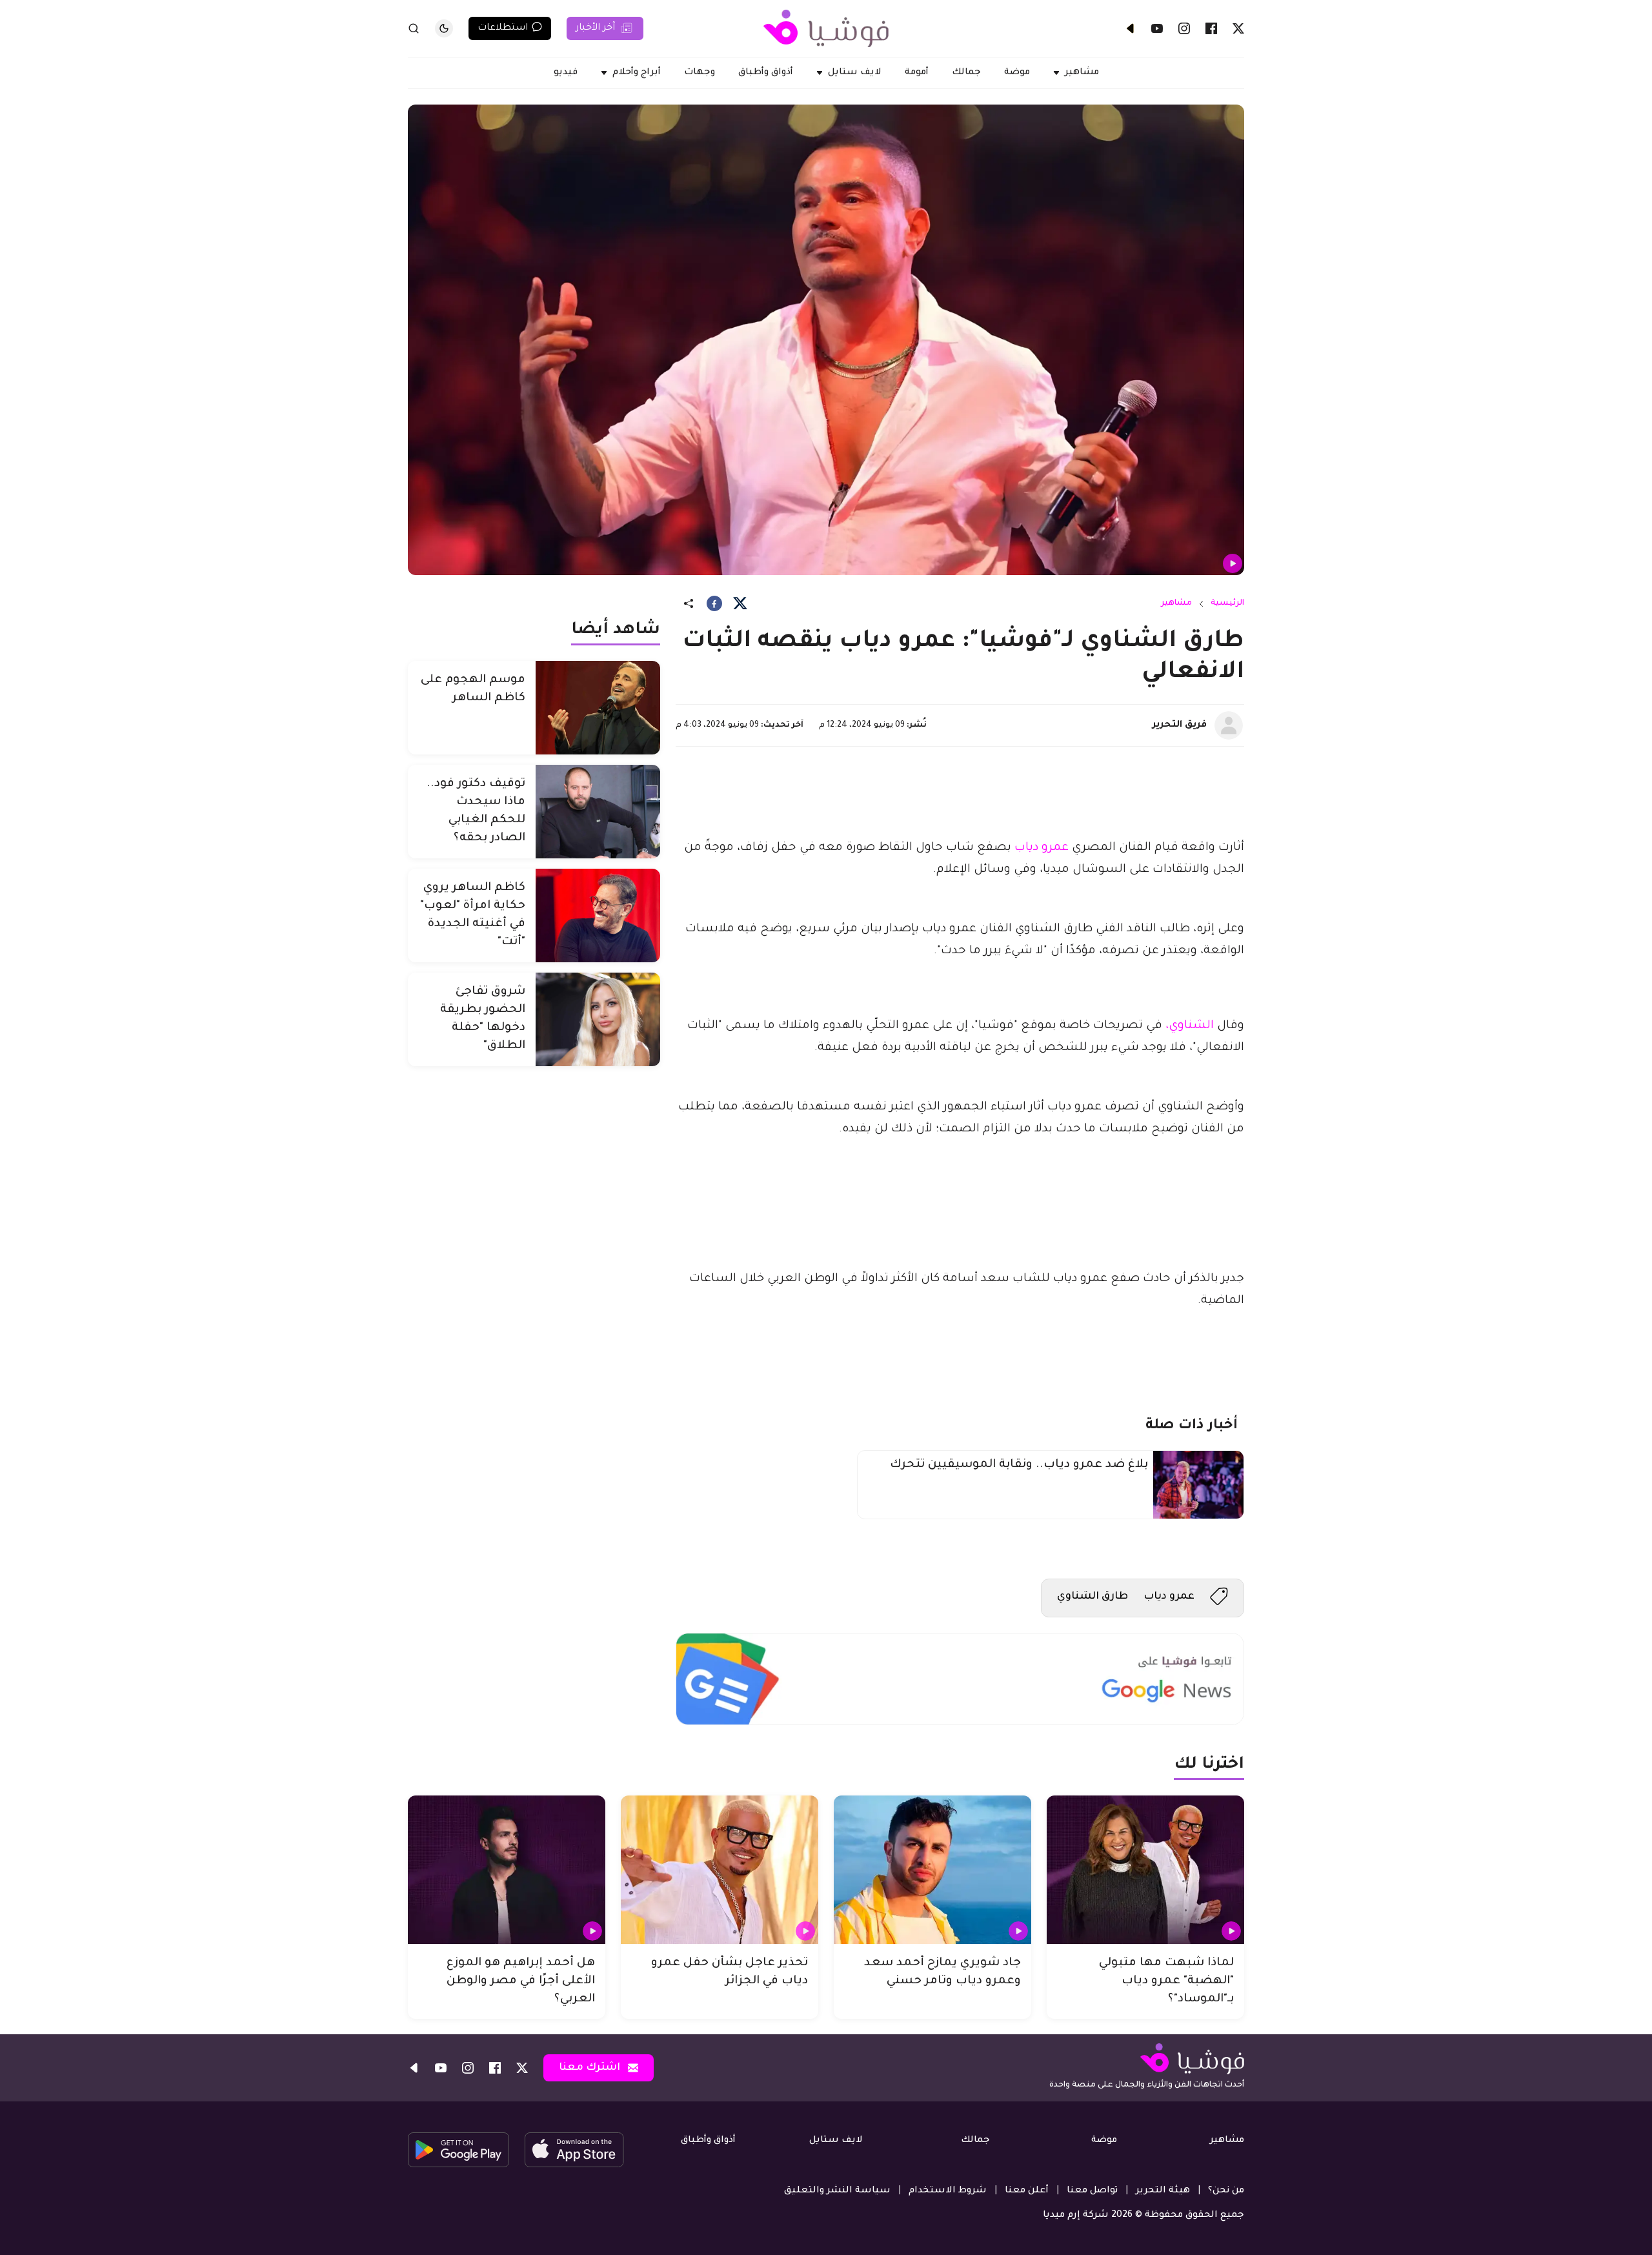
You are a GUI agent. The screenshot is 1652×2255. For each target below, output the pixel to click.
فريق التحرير (1180, 725)
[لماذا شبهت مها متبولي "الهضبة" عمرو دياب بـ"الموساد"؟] (1145, 1870)
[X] (1238, 28)
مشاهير (1176, 603)
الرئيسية (1227, 603)
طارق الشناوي (1093, 1597)
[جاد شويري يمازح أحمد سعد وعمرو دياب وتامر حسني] (932, 1870)
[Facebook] (1211, 28)
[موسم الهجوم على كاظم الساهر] (598, 708)
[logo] (826, 28)
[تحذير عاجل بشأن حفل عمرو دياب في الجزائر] (720, 1870)
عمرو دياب (1042, 848)
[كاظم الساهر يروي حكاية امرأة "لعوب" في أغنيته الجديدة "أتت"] (598, 915)
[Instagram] (1184, 28)
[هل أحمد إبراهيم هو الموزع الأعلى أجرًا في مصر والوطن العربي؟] (507, 1870)
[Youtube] (1157, 28)
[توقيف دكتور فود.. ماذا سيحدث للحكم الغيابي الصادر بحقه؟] (598, 812)
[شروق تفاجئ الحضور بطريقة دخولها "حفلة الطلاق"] (598, 1019)
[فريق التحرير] (1229, 725)
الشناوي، (1190, 1026)
